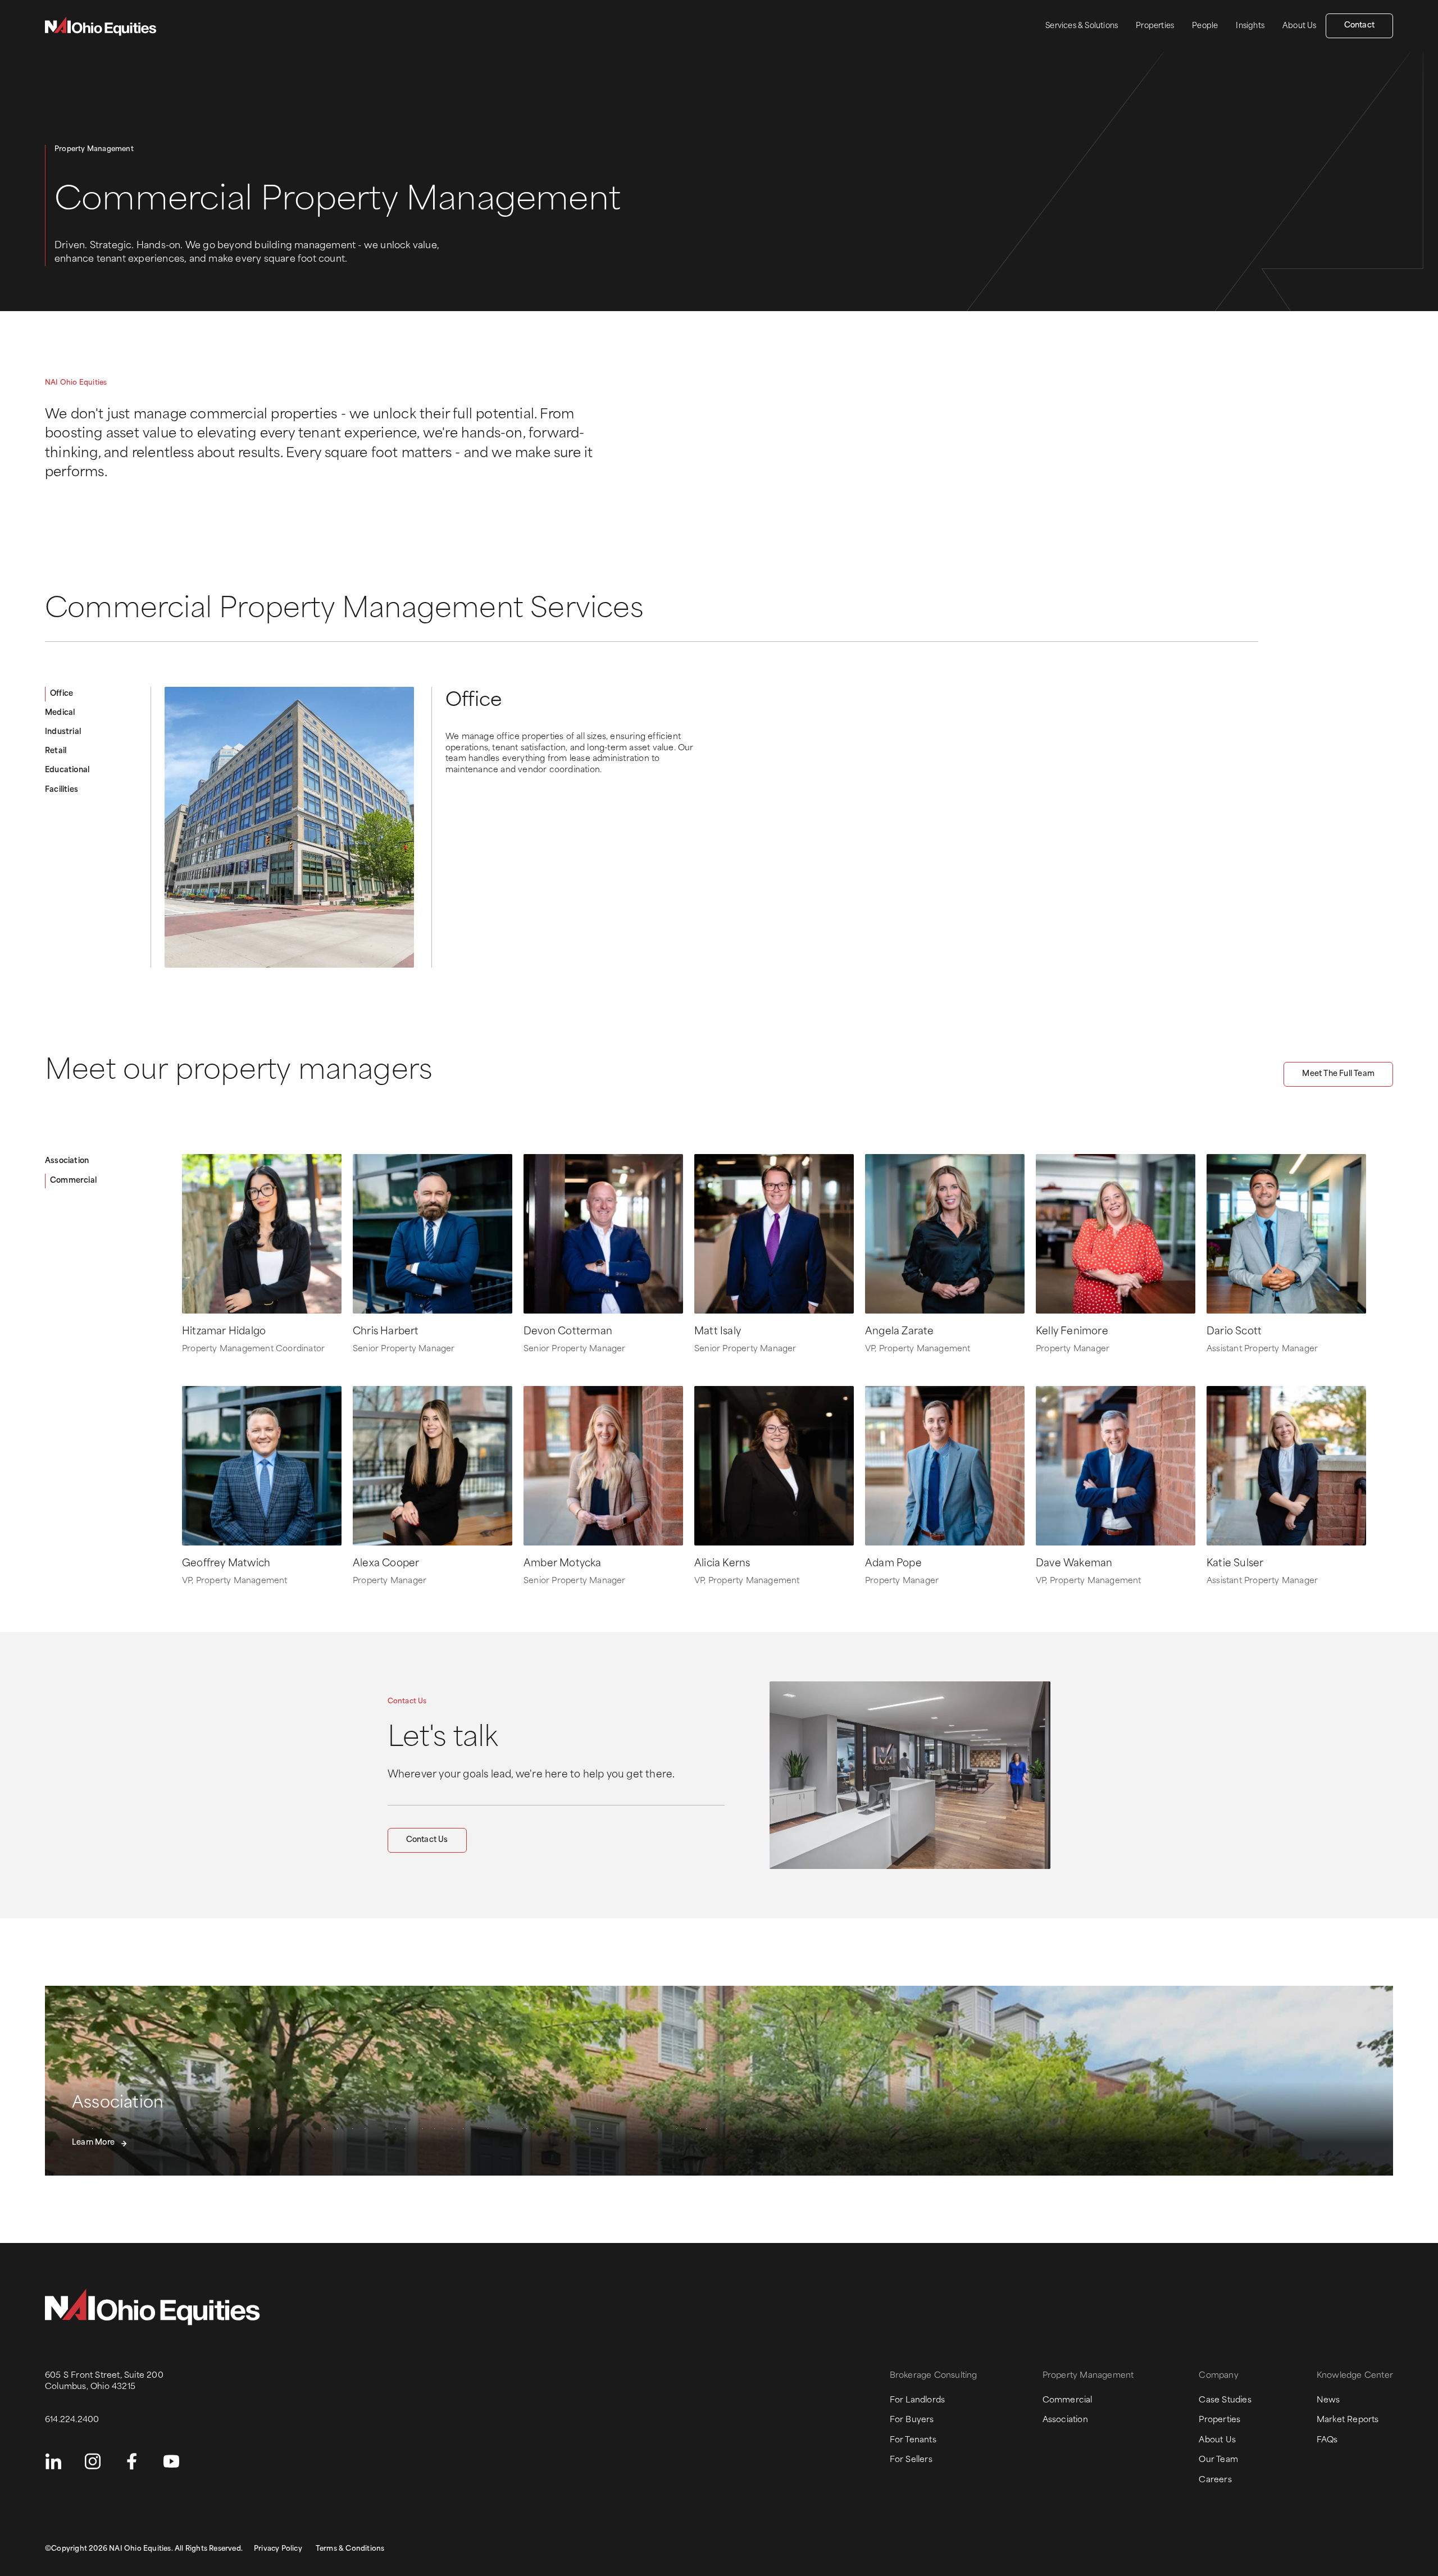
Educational (67, 770)
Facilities (62, 790)
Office (62, 694)
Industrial (63, 732)
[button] (396, 2055)
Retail (56, 751)
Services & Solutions (1082, 26)
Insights (1250, 26)
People (1205, 26)
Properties (1155, 26)
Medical (60, 713)
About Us (1300, 26)
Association (67, 1161)
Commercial (73, 1181)
